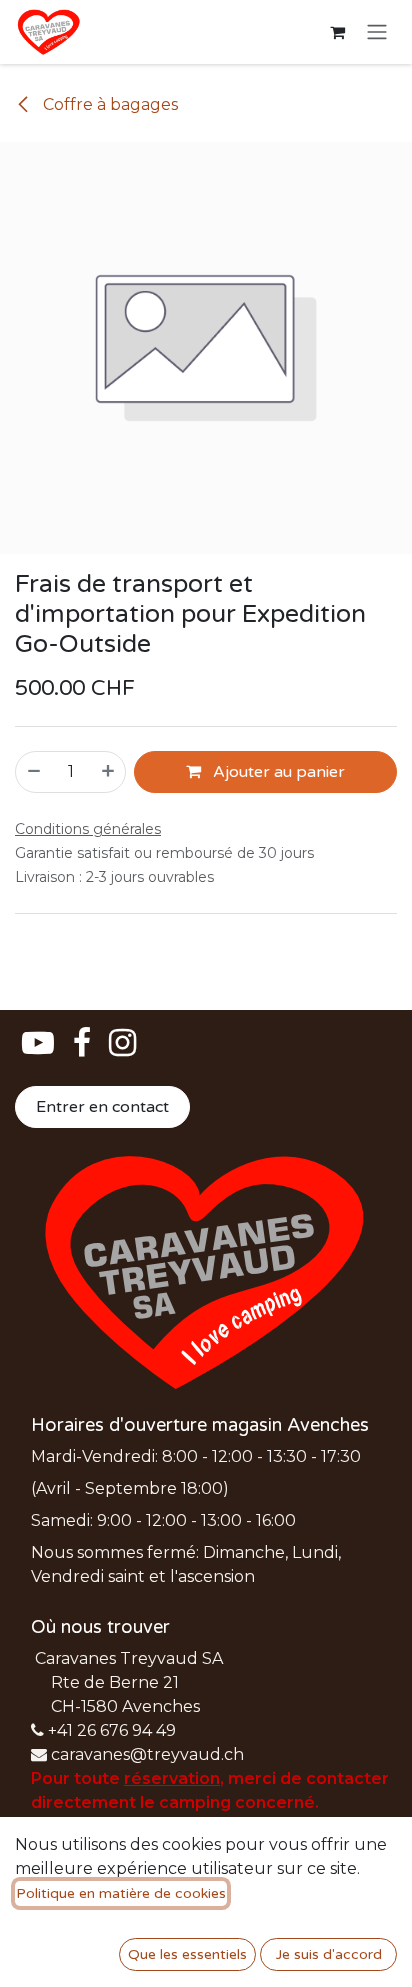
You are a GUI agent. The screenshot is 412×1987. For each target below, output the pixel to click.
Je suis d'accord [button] (329, 1954)
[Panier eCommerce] (337, 32)
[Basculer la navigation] (377, 32)
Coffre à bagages (108, 104)
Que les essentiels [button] (187, 1954)
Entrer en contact (102, 1107)
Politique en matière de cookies (121, 1893)
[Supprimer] (33, 772)
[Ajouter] (109, 772)
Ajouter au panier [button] (277, 772)
